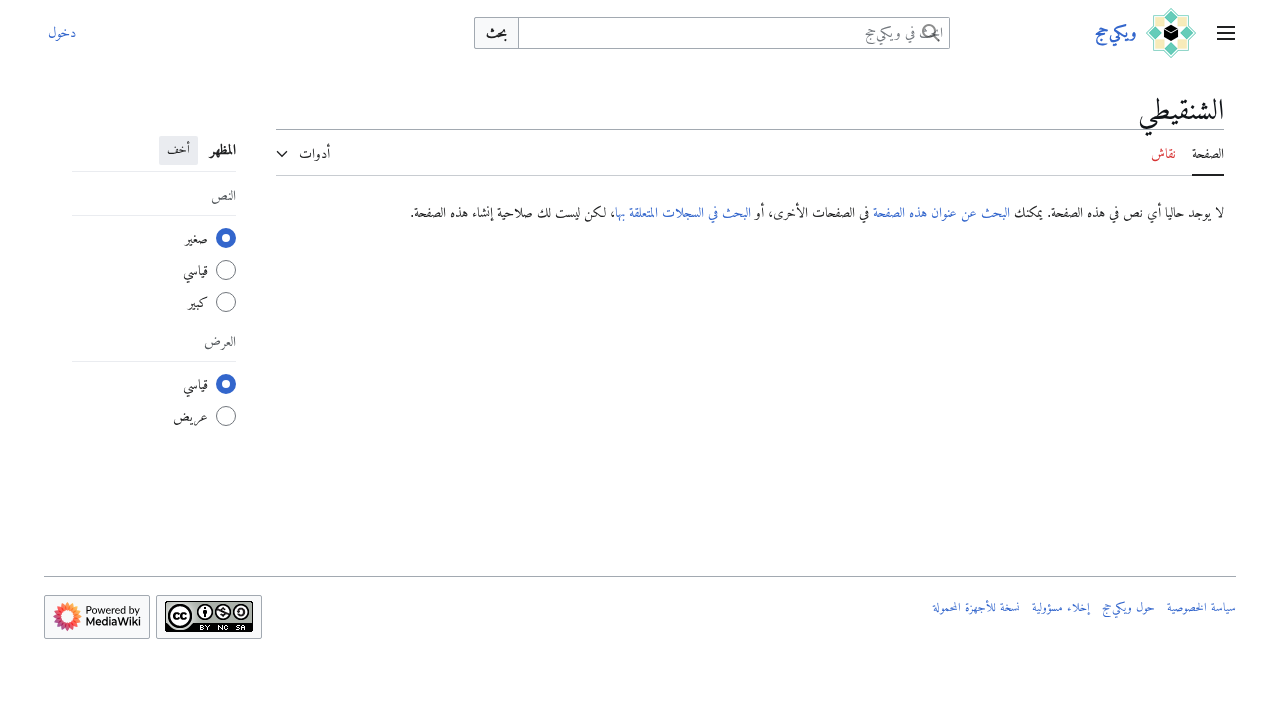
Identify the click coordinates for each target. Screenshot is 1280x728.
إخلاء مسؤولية (1061, 607)
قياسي (195, 270)
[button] (1226, 33)
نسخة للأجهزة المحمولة (976, 607)
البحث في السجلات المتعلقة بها (683, 212)
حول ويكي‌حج (1128, 607)
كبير (198, 302)
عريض (190, 416)
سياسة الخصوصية (1201, 607)
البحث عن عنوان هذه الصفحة (941, 212)
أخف (178, 149)
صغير (196, 238)
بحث (496, 32)
